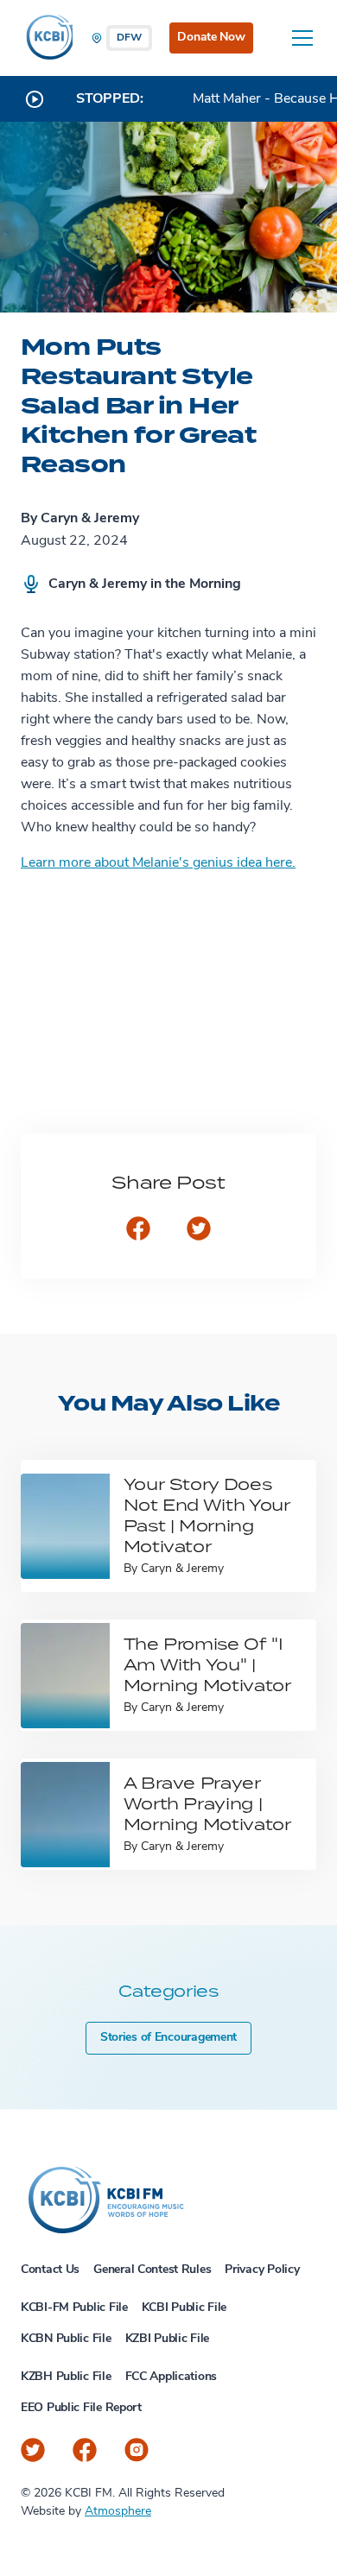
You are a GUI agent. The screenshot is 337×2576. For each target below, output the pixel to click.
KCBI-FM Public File (74, 2308)
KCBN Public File (66, 2339)
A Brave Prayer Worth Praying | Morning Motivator (207, 1803)
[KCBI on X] (33, 2450)
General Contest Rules (152, 2270)
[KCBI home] (47, 38)
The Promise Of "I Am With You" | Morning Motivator (207, 1664)
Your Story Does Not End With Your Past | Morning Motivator (207, 1515)
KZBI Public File (168, 2339)
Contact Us (50, 2270)
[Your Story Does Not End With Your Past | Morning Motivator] (65, 1526)
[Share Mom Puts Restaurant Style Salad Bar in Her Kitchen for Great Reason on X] (199, 1230)
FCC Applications (172, 2377)
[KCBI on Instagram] (137, 2450)
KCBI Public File (184, 2308)
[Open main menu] (302, 38)
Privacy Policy (262, 2270)
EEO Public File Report (81, 2408)
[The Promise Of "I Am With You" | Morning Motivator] (65, 1675)
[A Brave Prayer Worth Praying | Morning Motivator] (65, 1814)
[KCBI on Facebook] (85, 2450)
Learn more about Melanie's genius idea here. (158, 863)
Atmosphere (118, 2512)
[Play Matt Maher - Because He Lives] (35, 99)
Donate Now (211, 38)
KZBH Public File (66, 2377)
